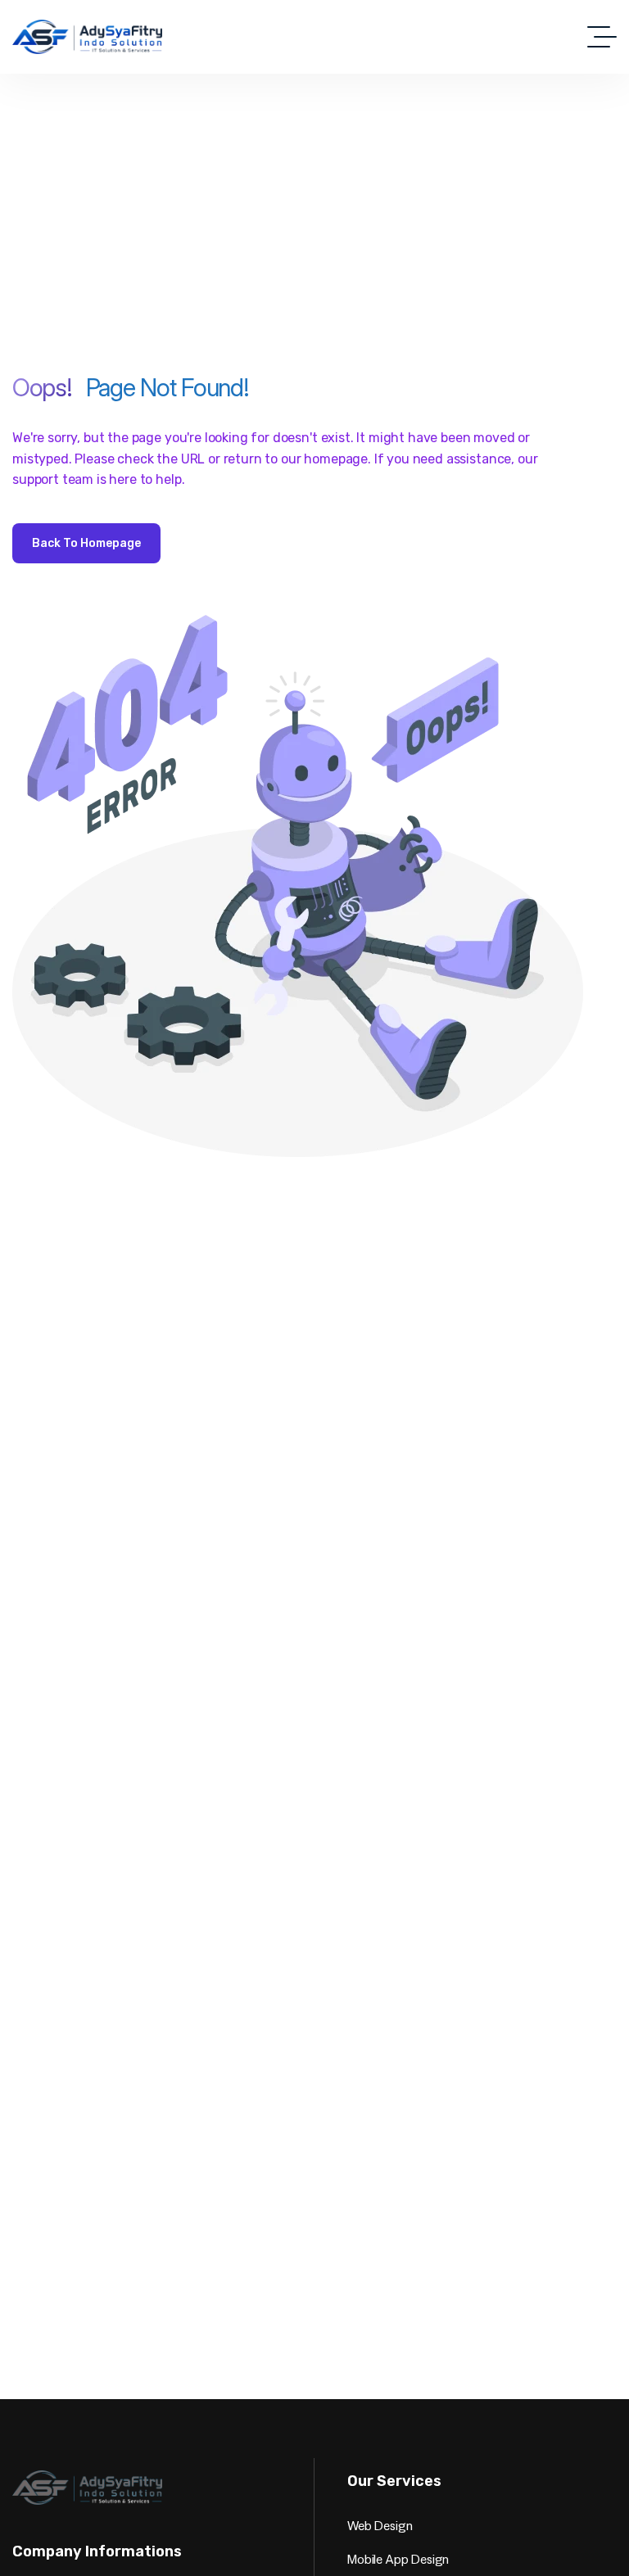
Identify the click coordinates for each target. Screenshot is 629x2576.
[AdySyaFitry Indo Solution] (87, 37)
